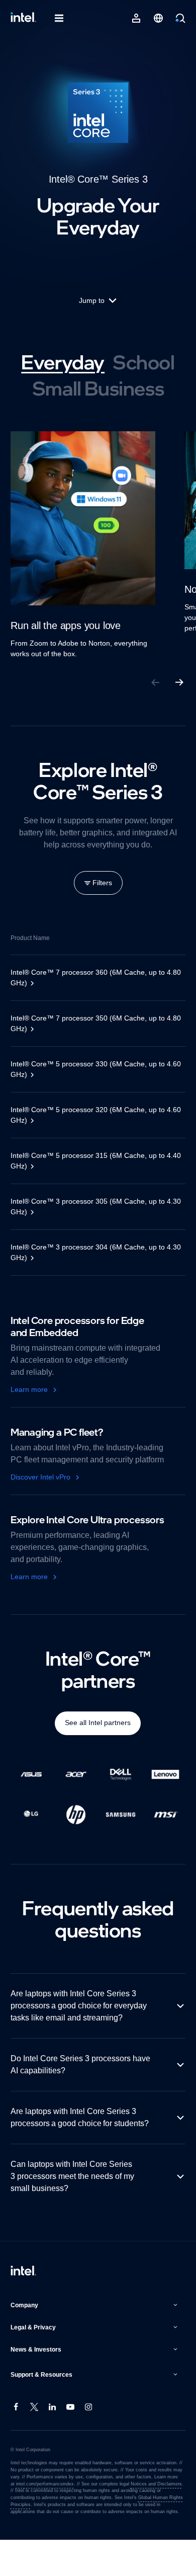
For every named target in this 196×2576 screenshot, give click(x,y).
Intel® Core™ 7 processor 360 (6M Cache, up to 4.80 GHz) (91, 978)
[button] (95, 2341)
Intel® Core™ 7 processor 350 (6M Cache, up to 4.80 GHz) (91, 1023)
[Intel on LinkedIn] (53, 2444)
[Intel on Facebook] (17, 2444)
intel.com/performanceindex (45, 2520)
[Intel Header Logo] (23, 18)
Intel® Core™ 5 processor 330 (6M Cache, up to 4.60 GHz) (91, 1069)
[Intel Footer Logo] (23, 2308)
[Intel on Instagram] (89, 2444)
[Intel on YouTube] (71, 2444)
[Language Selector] (158, 18)
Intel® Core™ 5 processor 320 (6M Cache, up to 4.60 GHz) (91, 1115)
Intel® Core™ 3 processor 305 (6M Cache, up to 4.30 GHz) (91, 1206)
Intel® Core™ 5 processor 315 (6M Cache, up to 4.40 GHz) (90, 1161)
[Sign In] (136, 18)
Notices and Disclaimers (155, 2520)
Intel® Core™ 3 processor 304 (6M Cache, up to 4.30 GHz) (91, 1252)
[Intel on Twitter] (35, 2444)
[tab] (63, 362)
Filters (102, 883)
